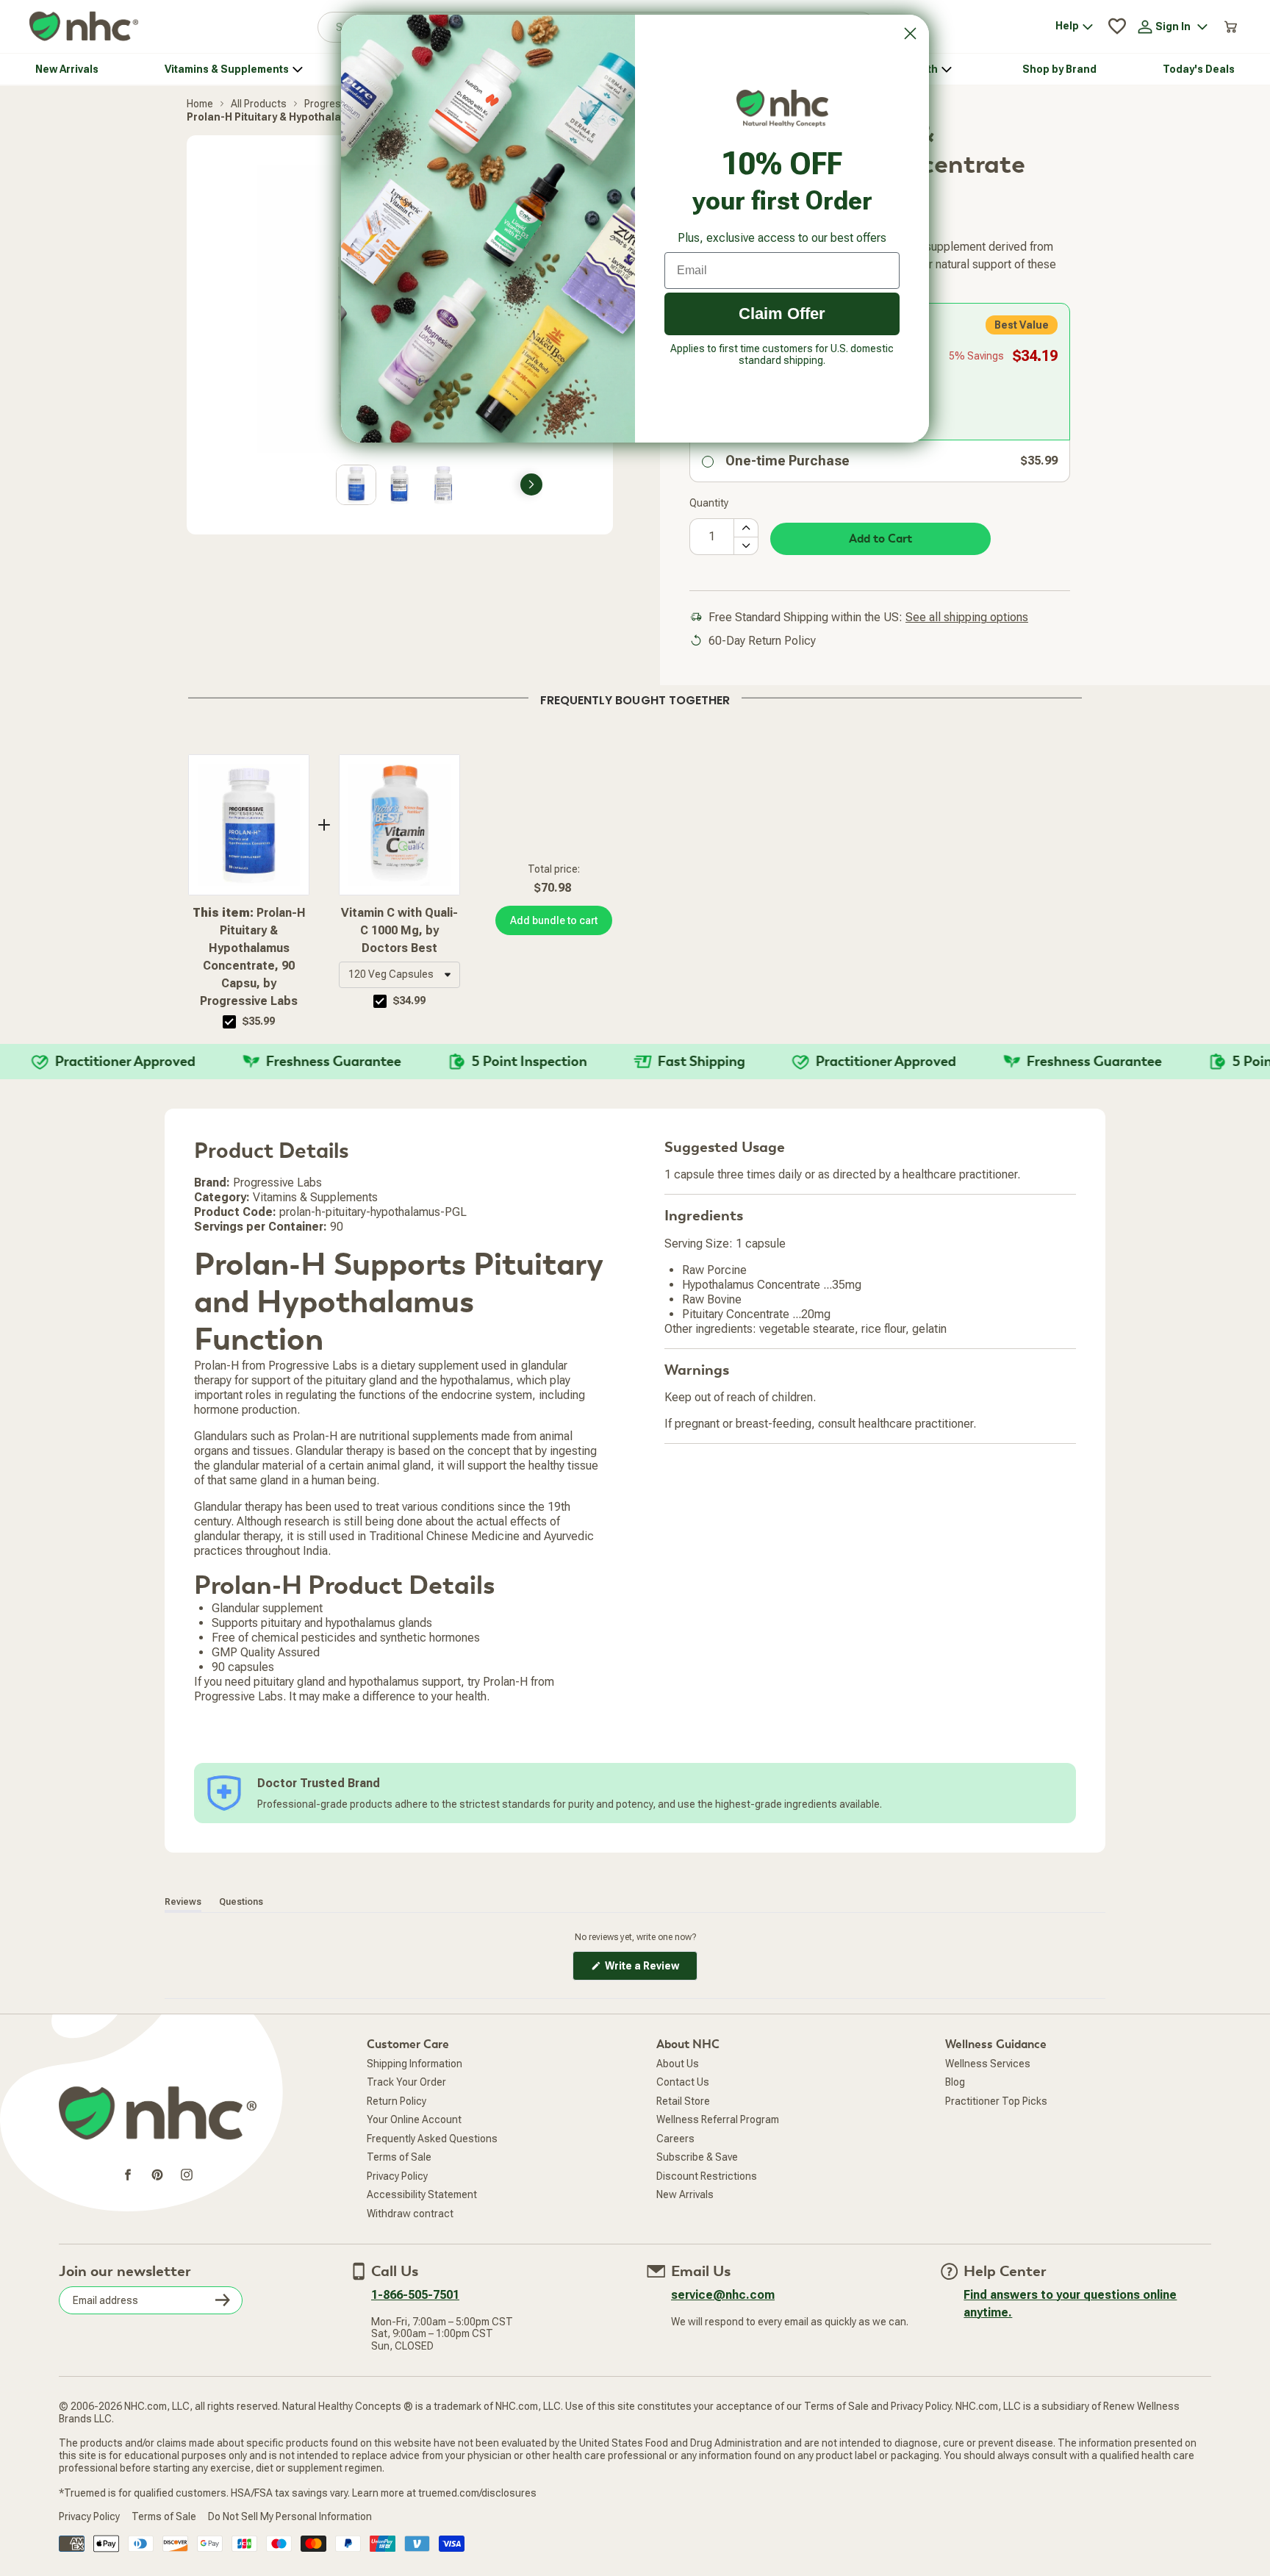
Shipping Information (415, 2064)
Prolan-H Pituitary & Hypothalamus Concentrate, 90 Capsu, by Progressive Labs (249, 957)
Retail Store (683, 2101)
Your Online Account (414, 2119)
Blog (955, 2082)
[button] (399, 975)
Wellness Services (988, 2064)
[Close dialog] (910, 33)
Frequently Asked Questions (432, 2139)
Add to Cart (880, 539)
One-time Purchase (788, 461)
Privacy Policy (397, 2176)
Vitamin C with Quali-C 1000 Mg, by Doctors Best (399, 930)
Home (200, 104)
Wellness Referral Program (718, 2119)
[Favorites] (1117, 26)
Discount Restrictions (707, 2176)
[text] (635, 698)
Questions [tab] (241, 1902)
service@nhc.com (723, 2295)
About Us (678, 2064)
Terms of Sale (399, 2157)
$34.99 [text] (409, 1001)
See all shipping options (967, 617)
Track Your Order (406, 2082)
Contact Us (683, 2082)
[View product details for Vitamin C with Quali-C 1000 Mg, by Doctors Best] (399, 825)
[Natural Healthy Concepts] (84, 27)
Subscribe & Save (697, 2157)
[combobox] (399, 975)
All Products (259, 104)
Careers (675, 2139)
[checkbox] (229, 1022)
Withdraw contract (410, 2214)
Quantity (709, 503)
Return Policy (397, 2101)
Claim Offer (782, 314)
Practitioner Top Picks (996, 2101)
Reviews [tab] (183, 1902)
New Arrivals (685, 2194)
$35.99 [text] (259, 1021)
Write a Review (650, 1970)
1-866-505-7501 (415, 2295)
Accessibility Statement (422, 2194)
